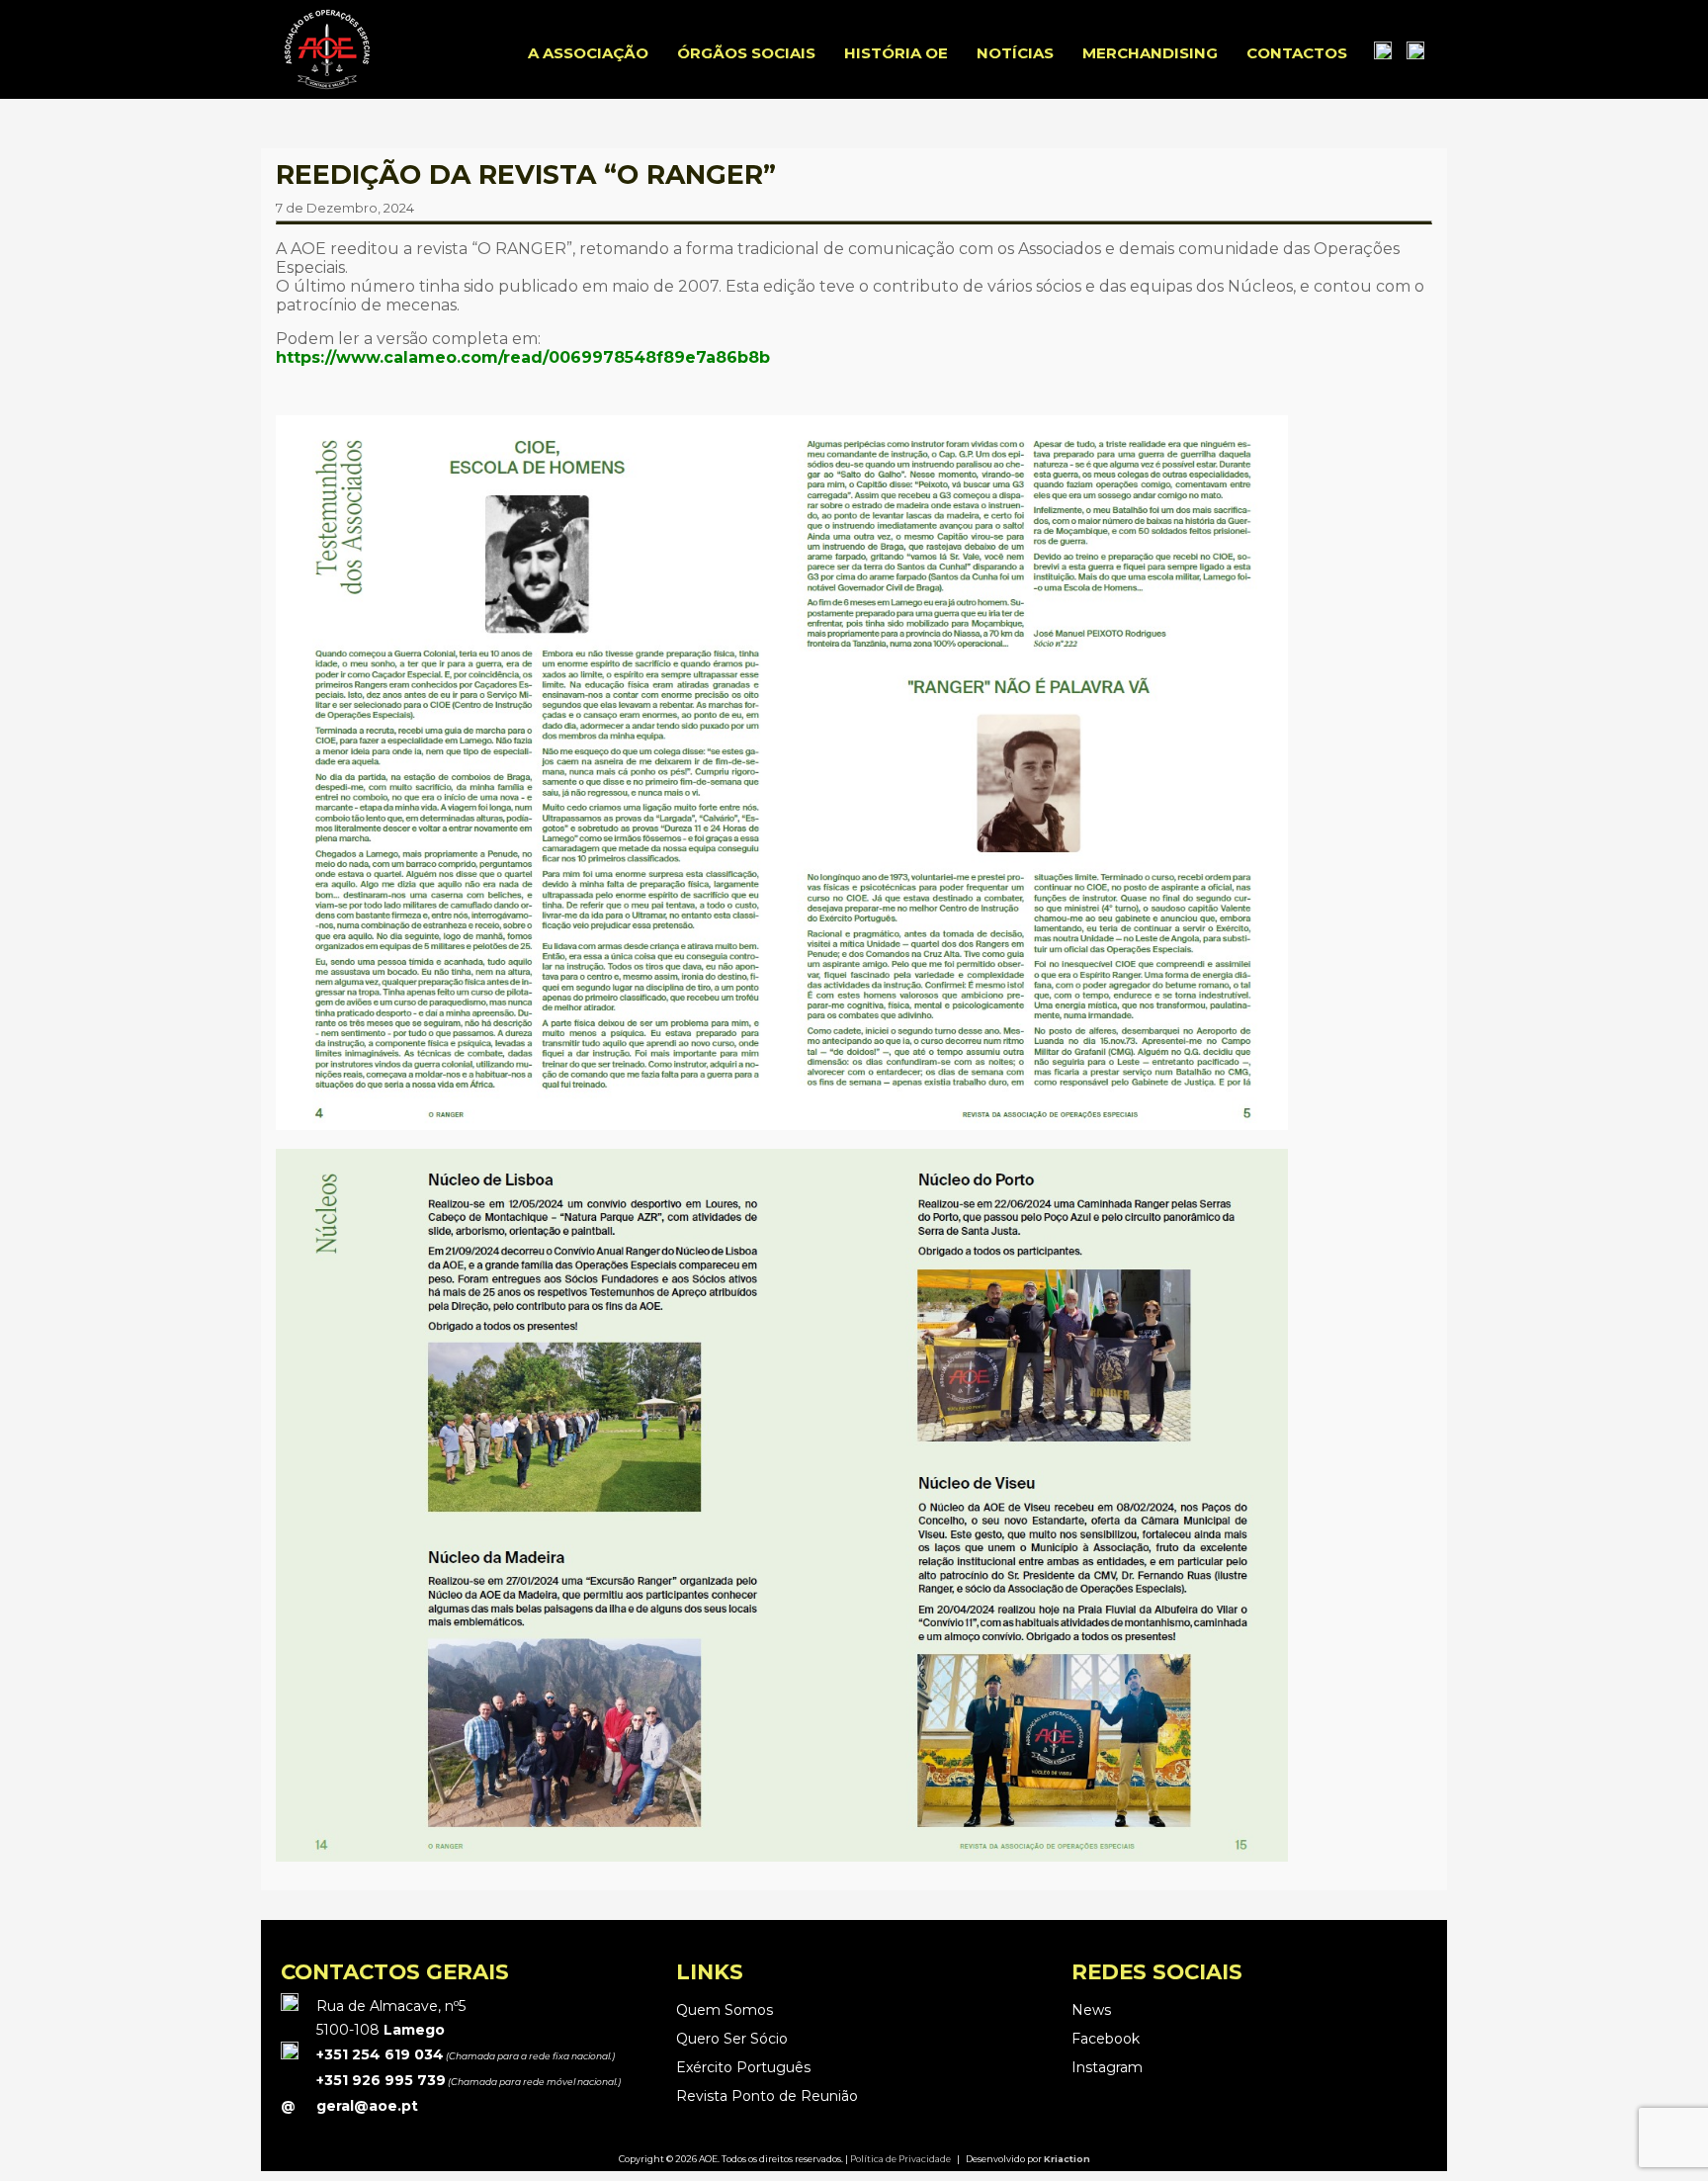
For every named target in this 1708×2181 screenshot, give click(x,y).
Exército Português (743, 2067)
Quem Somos (725, 2010)
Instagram (1107, 2067)
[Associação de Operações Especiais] (327, 88)
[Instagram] (1415, 53)
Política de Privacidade (900, 2159)
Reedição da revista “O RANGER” (526, 174)
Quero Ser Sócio (732, 2039)
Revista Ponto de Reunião (767, 2096)
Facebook (1106, 2039)
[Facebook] (1383, 53)
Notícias (1015, 53)
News (1091, 2010)
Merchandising (1150, 53)
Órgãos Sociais (746, 53)
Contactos (1297, 53)
